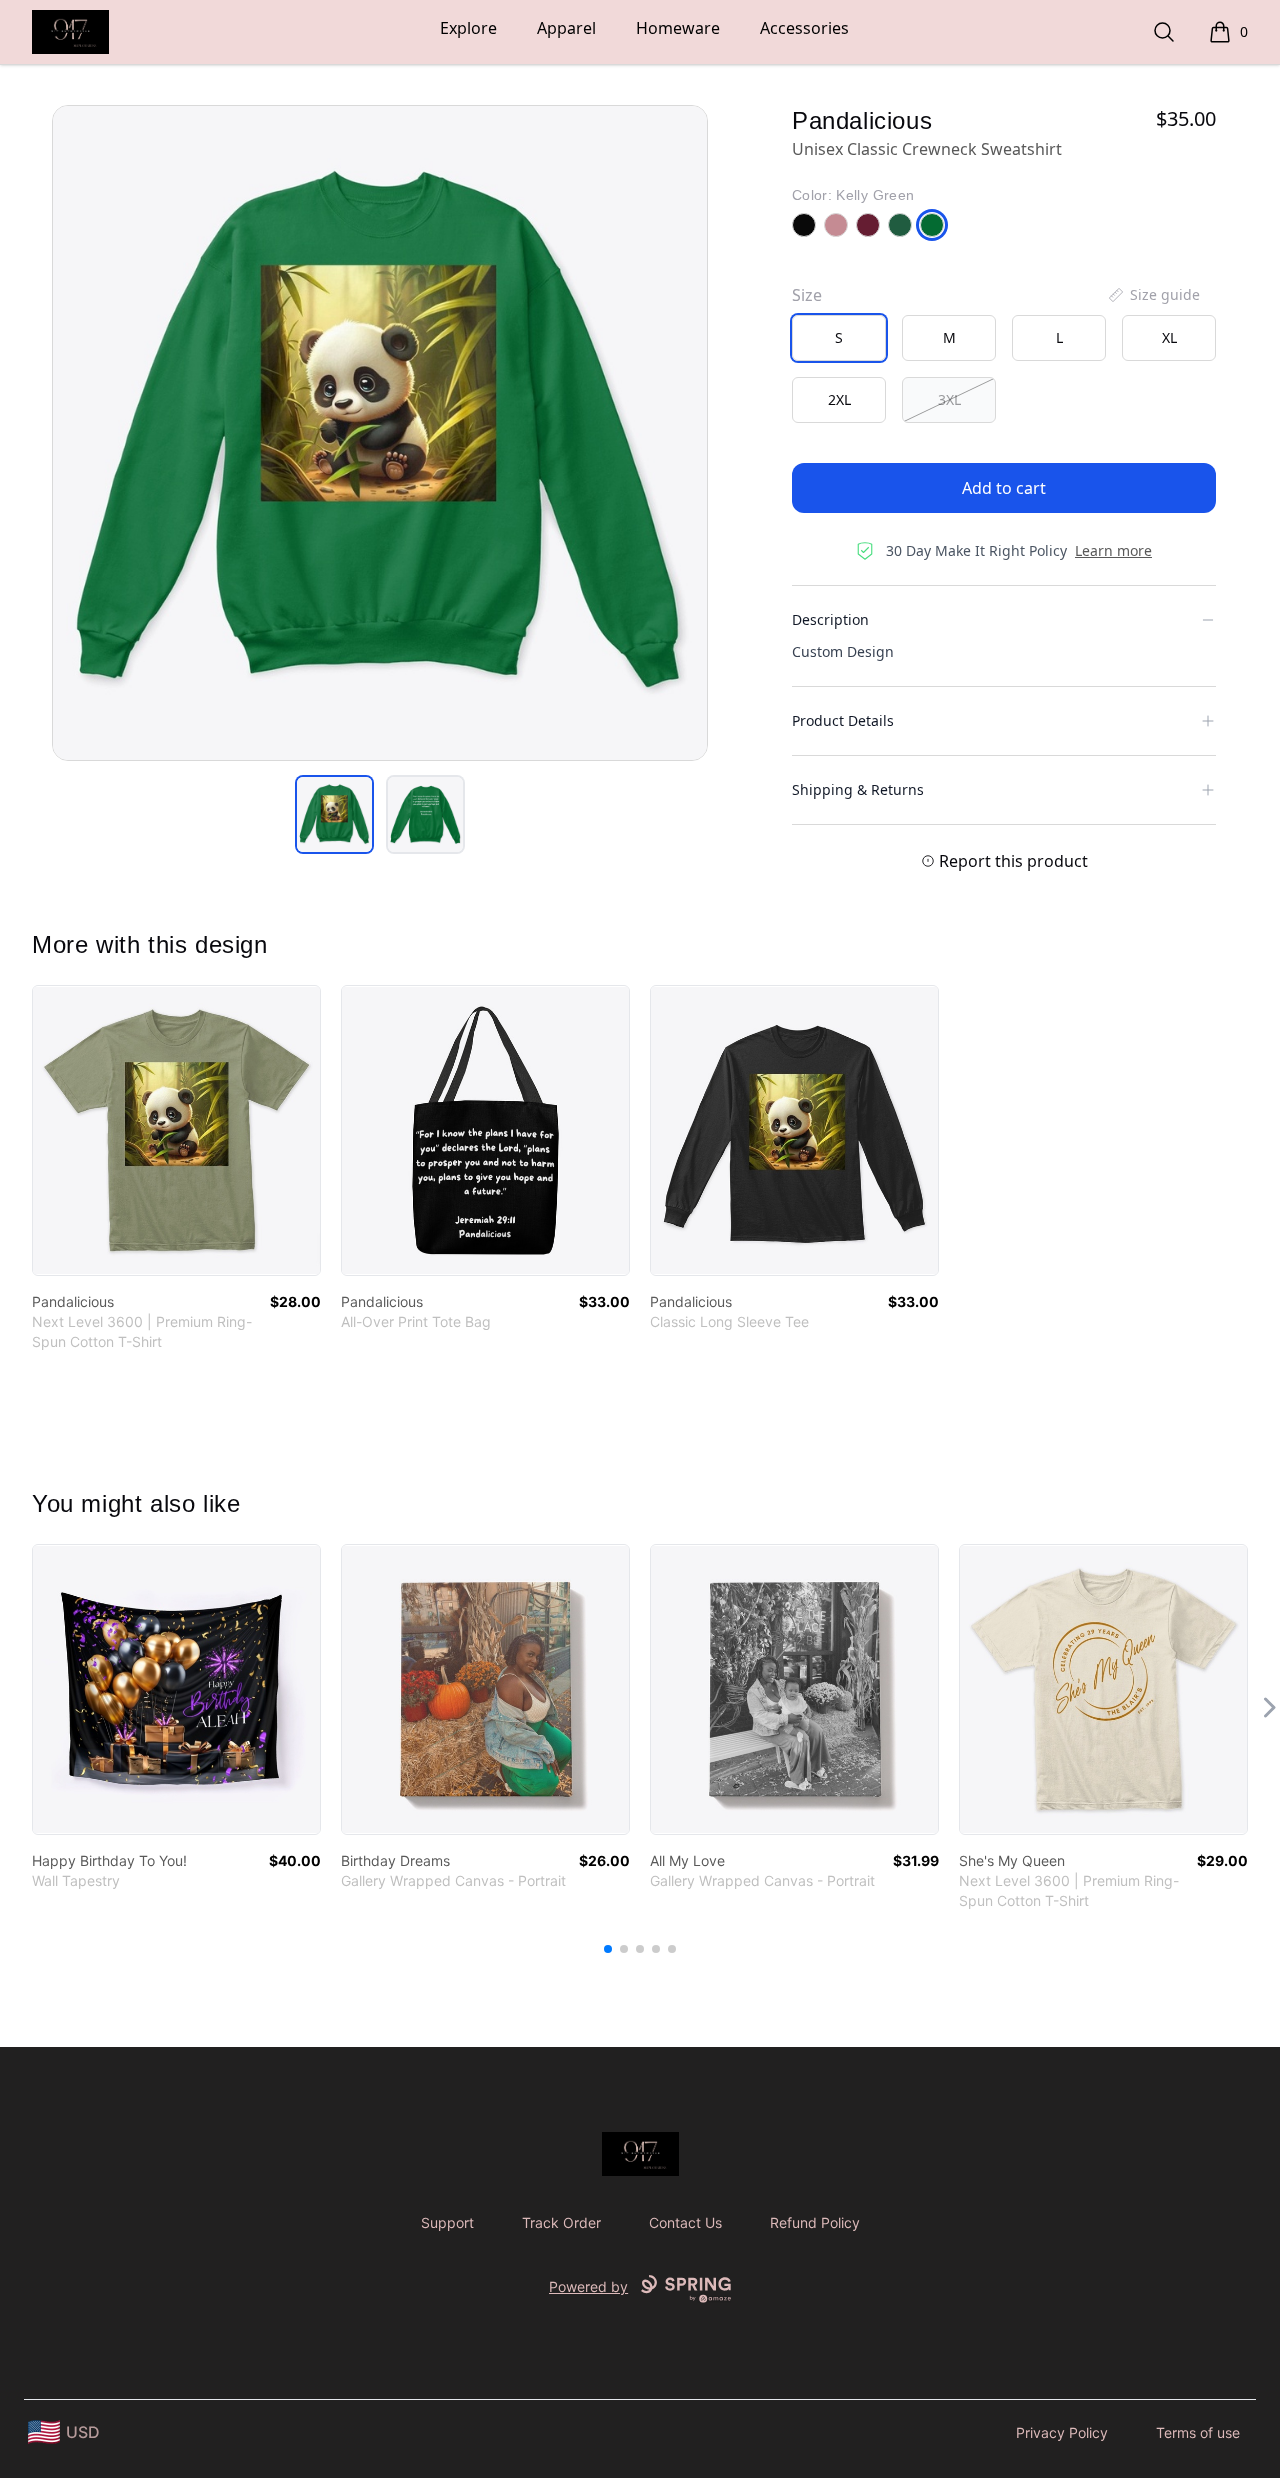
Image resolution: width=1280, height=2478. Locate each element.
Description (830, 619)
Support (447, 2222)
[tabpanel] (380, 433)
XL (1169, 337)
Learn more (1113, 550)
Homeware (678, 28)
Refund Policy (815, 2222)
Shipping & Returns (858, 789)
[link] (176, 1130)
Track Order (561, 2222)
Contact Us (685, 2222)
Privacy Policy (1062, 2432)
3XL (949, 399)
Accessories (804, 28)
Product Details (843, 720)
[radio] (839, 338)
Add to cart (1004, 488)
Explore (468, 28)
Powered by (588, 2286)
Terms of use (1198, 2432)
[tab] (334, 814)
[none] (1153, 295)
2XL (839, 399)
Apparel (566, 28)
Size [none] (807, 295)
